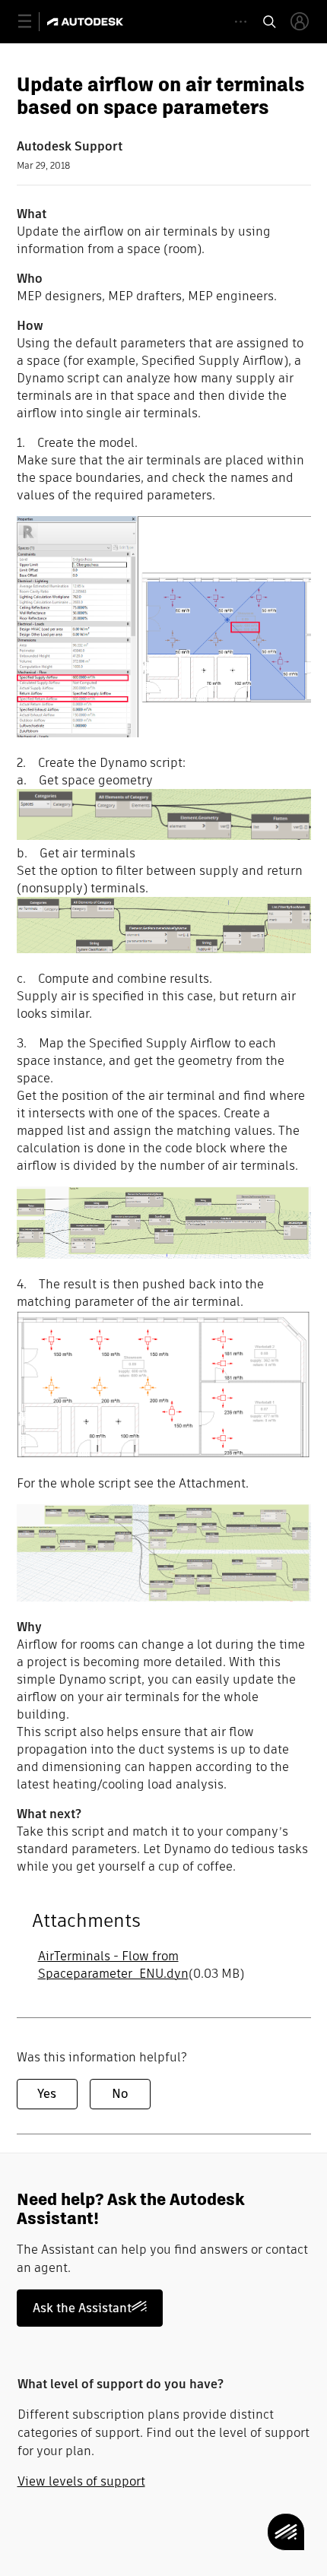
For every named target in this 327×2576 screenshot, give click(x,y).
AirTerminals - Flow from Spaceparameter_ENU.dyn (113, 1965)
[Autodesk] (87, 22)
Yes (47, 2094)
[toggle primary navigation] (33, 22)
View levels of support (81, 2481)
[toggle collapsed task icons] (241, 22)
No (120, 2094)
